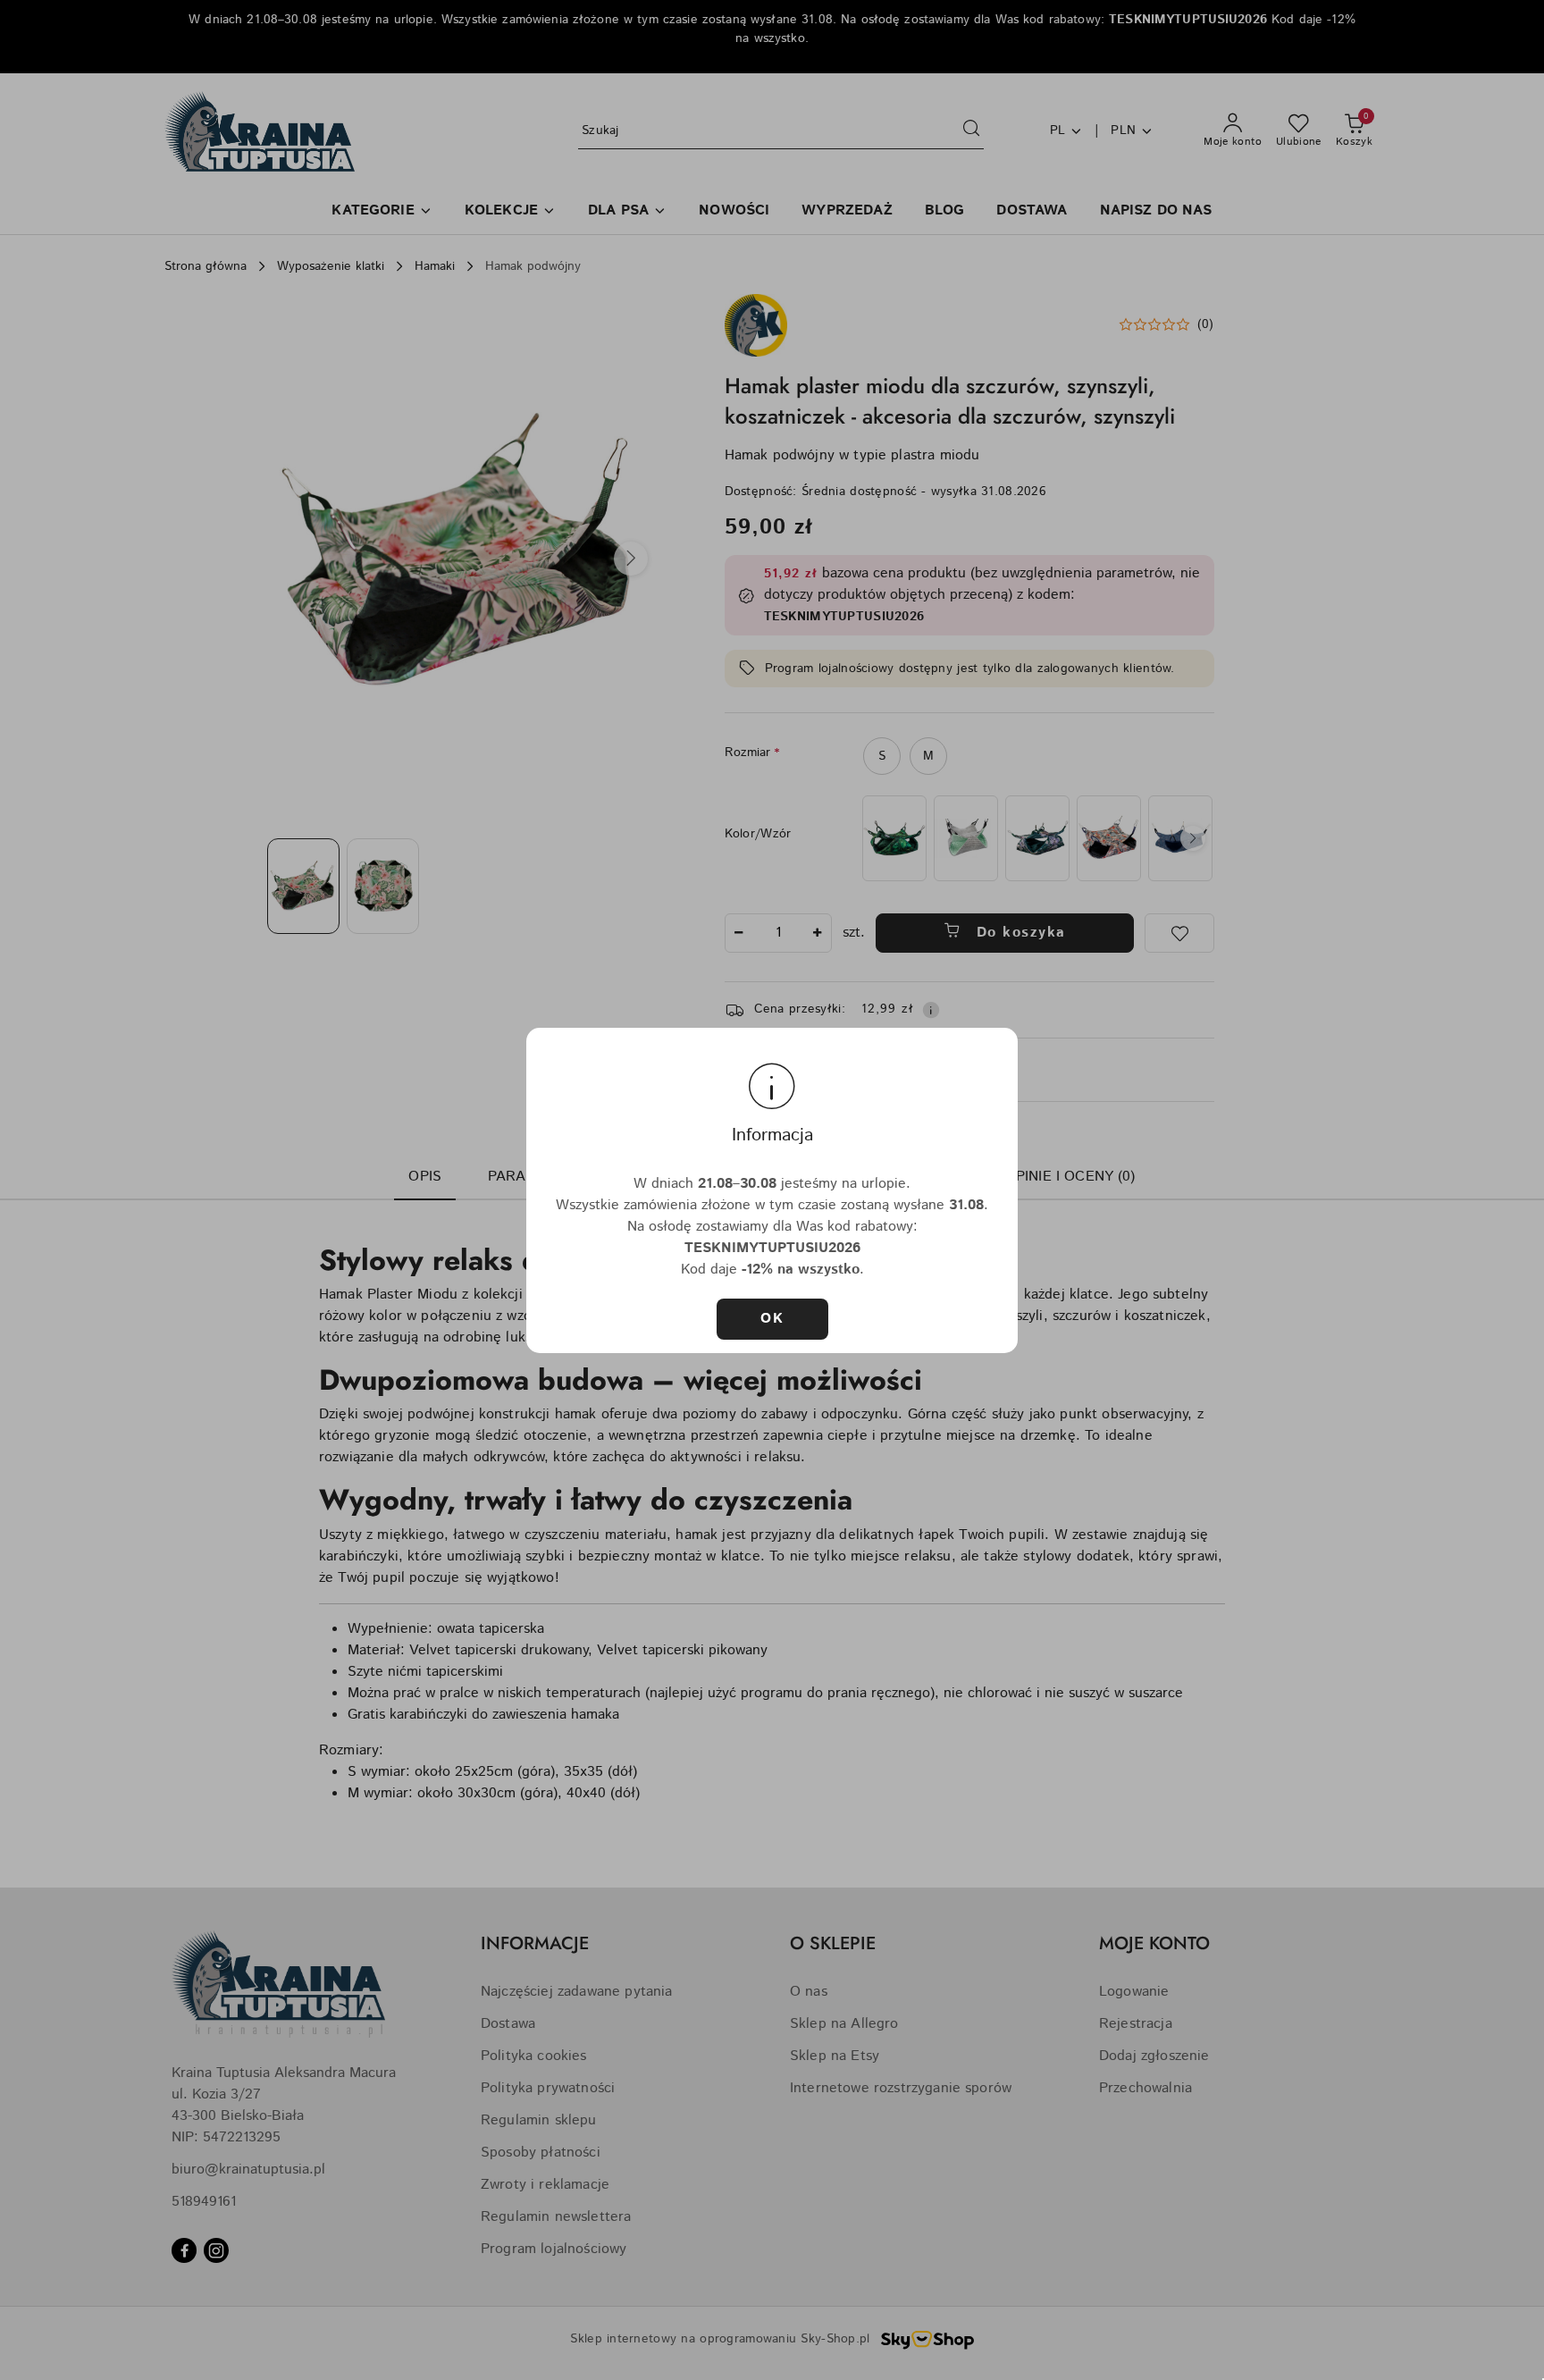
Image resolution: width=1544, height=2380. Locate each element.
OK (772, 1319)
